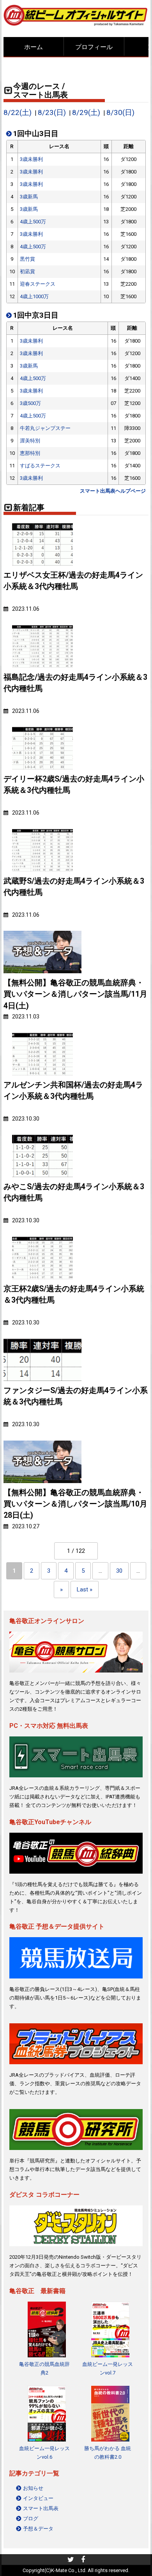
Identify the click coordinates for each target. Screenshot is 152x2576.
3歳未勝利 (31, 159)
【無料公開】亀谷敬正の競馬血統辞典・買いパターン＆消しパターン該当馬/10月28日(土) (75, 1504)
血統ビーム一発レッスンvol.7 (108, 2368)
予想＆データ (38, 2529)
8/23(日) (52, 113)
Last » (85, 1589)
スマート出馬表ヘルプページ (113, 491)
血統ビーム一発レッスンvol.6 (44, 2453)
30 (119, 1571)
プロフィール (94, 47)
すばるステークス (40, 466)
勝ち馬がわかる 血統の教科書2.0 (108, 2453)
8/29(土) (86, 113)
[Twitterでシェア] (71, 2560)
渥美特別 (30, 441)
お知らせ (33, 2488)
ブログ (31, 2519)
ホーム (34, 47)
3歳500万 (30, 403)
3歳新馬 (29, 197)
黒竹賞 (27, 259)
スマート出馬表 (41, 2508)
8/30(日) (120, 113)
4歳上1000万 (34, 296)
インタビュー (38, 2498)
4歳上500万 (33, 222)
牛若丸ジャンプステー (45, 428)
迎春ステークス (38, 284)
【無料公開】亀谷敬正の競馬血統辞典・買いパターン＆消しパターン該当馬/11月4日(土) (75, 994)
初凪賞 (27, 271)
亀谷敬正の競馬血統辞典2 (44, 2368)
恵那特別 (30, 453)
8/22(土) (18, 113)
